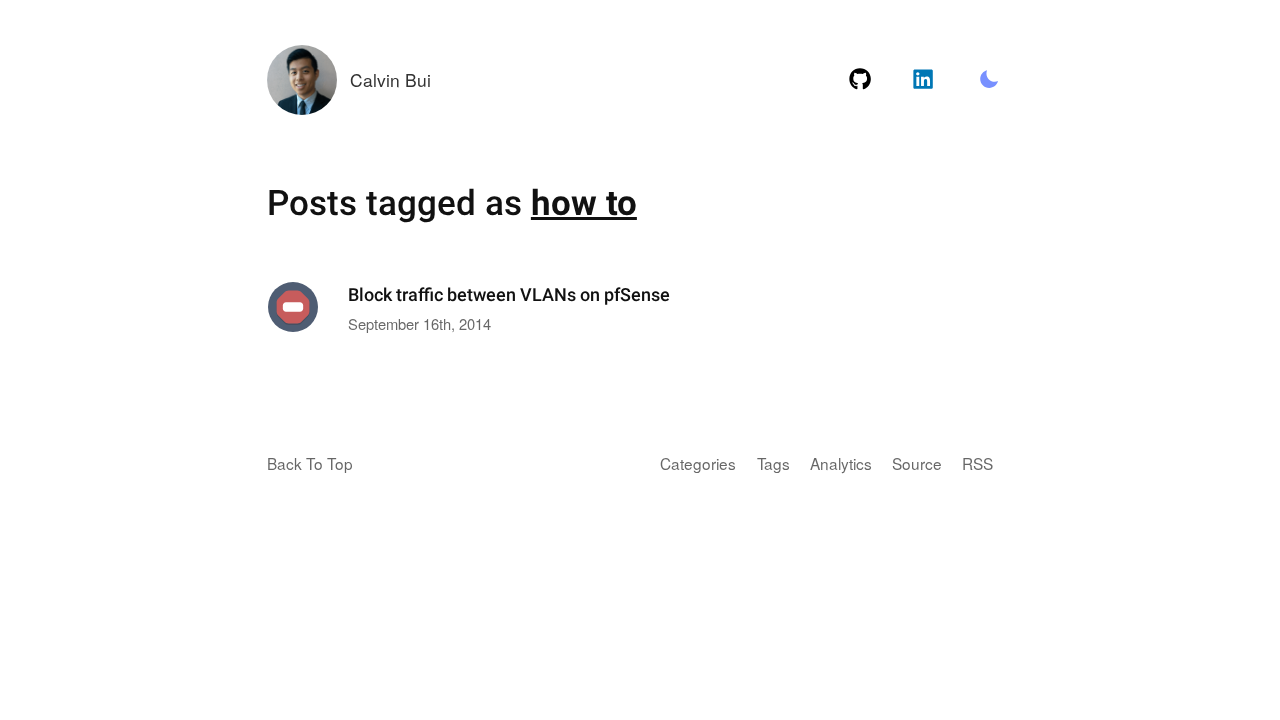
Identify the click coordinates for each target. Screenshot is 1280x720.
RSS (977, 463)
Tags (773, 463)
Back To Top (310, 463)
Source (917, 463)
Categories (698, 463)
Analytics (841, 463)
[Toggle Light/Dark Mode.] (988, 80)
